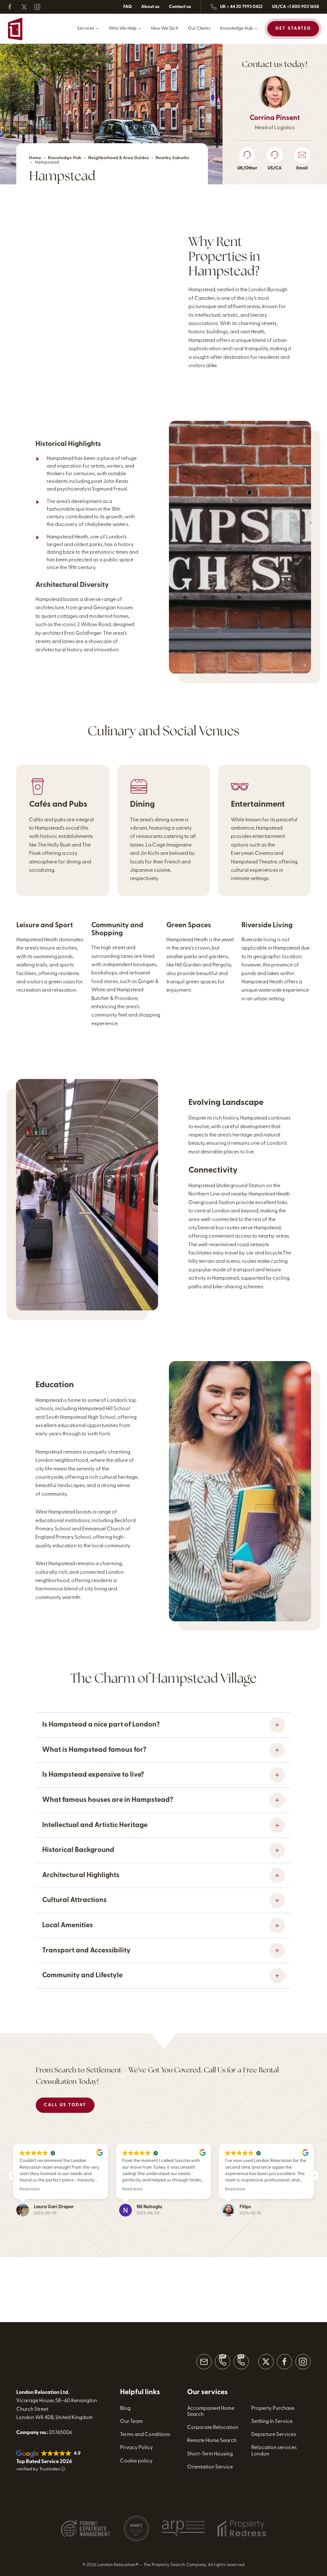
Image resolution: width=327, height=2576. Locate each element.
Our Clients (199, 29)
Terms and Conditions (145, 2435)
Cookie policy (136, 2461)
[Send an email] (204, 2362)
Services (86, 29)
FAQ (127, 7)
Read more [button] (30, 2189)
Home (35, 158)
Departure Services (274, 2435)
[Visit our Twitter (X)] (266, 2362)
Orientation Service (210, 2467)
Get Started (293, 29)
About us (150, 7)
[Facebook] (14, 7)
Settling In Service (272, 2422)
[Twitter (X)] (27, 7)
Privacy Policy (137, 2448)
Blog (125, 2409)
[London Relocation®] (39, 29)
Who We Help (123, 29)
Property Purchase (273, 2409)
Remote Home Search (212, 2441)
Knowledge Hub (236, 29)
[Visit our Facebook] (285, 2362)
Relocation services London (274, 2451)
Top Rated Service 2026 (44, 2462)
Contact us (180, 7)
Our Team (131, 2422)
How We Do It (165, 29)
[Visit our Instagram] (303, 2362)
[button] (314, 2175)
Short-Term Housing (210, 2454)
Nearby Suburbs (172, 158)
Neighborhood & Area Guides (118, 158)
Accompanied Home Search (211, 2412)
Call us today (65, 2105)
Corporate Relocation (213, 2428)
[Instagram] (40, 7)
